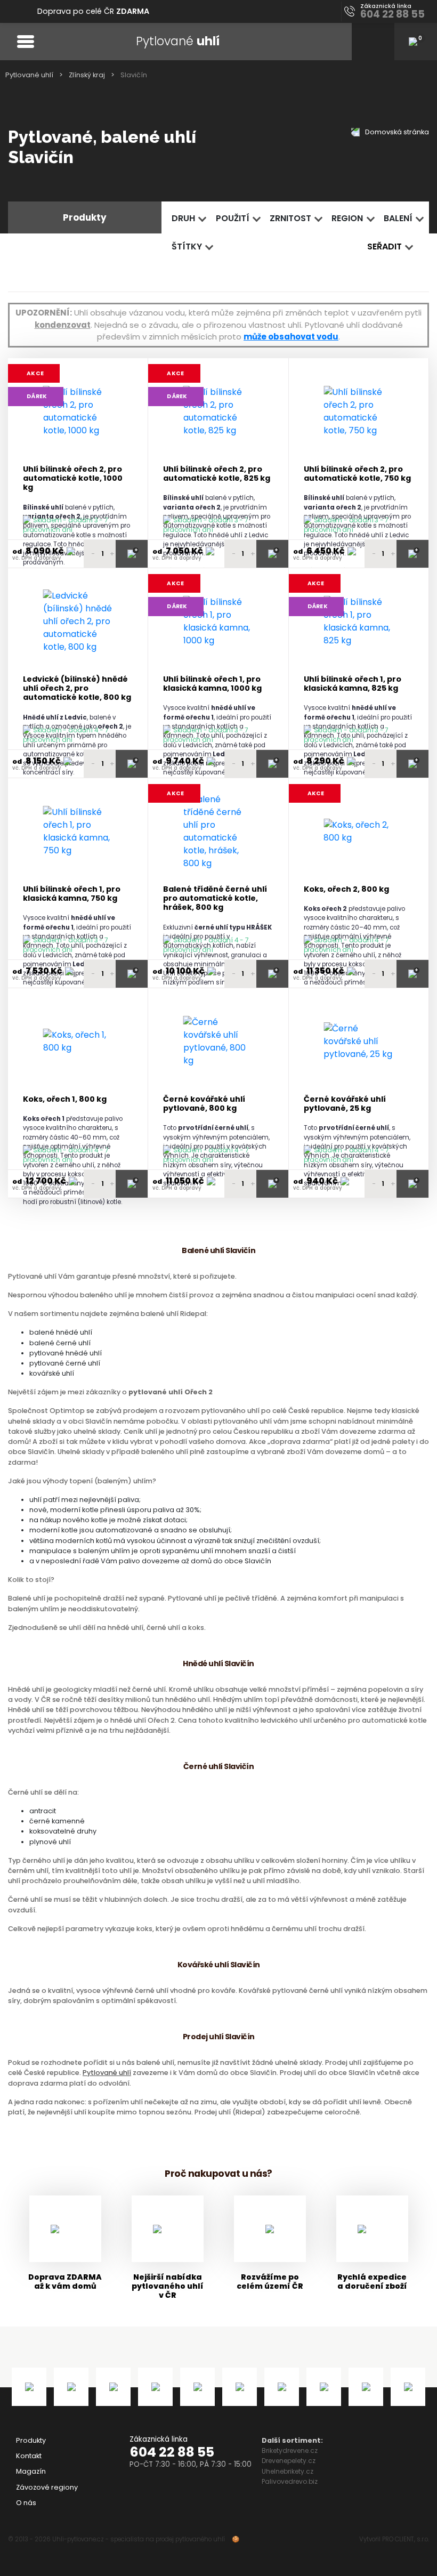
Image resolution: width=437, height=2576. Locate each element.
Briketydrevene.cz (290, 2450)
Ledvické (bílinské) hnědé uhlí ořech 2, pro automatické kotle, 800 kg (77, 689)
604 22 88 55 (172, 2452)
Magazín (31, 2471)
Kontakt (29, 2456)
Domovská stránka (396, 132)
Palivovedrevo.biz (290, 2481)
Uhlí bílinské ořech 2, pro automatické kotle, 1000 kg (73, 479)
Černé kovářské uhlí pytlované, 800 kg (204, 1104)
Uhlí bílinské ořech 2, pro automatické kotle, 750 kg (357, 474)
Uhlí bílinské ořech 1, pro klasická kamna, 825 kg (353, 684)
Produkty (31, 2440)
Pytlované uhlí (29, 75)
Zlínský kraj (87, 75)
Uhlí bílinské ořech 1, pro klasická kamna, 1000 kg (212, 684)
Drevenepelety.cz (289, 2461)
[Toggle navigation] (25, 41)
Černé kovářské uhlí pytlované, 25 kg (345, 1104)
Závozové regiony (47, 2487)
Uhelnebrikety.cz (288, 2471)
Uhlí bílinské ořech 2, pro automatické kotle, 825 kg (217, 474)
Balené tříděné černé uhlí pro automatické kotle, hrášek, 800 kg (215, 899)
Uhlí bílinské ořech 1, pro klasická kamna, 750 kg (72, 894)
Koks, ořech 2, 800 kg (346, 889)
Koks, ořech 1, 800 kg (65, 1099)
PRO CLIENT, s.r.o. (406, 2539)
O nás (26, 2503)
